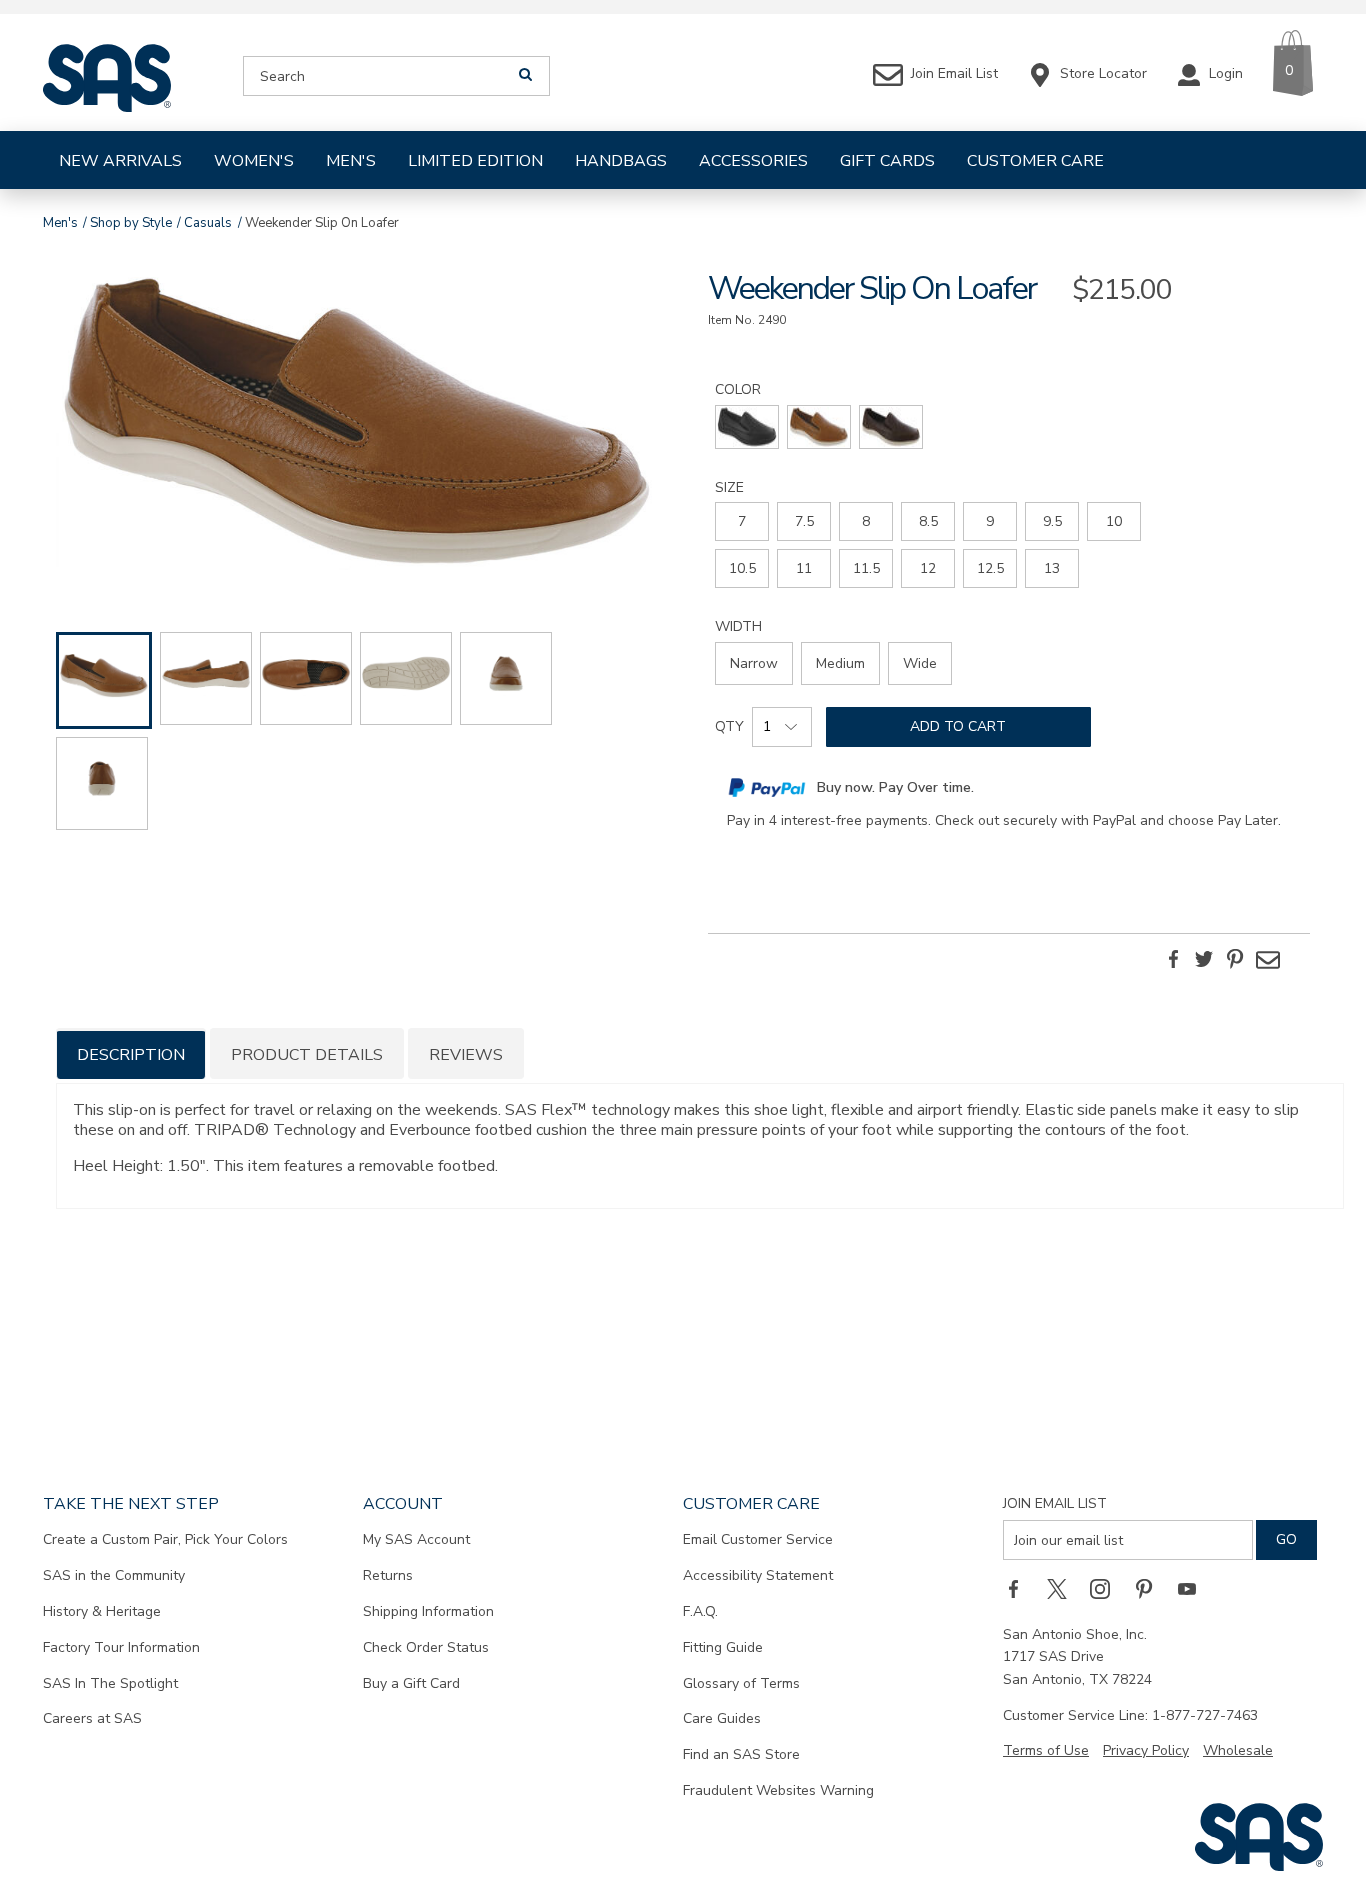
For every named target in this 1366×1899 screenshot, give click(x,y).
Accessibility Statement (758, 1575)
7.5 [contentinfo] (804, 521)
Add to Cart (958, 726)
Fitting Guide (723, 1647)
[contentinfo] (747, 427)
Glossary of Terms (741, 1683)
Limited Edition (475, 161)
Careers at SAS (92, 1718)
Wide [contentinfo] (920, 663)
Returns (388, 1575)
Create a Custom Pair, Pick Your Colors (165, 1539)
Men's (351, 161)
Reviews (466, 1055)
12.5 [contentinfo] (990, 568)
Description (131, 1055)
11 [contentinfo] (804, 568)
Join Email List (1055, 1503)
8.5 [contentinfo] (928, 521)
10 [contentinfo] (1114, 521)
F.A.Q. (700, 1611)
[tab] (131, 1053)
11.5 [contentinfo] (866, 568)
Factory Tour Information (121, 1647)
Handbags (621, 161)
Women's (254, 161)
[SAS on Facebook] (1020, 1588)
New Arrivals (120, 161)
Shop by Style (131, 223)
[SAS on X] (1064, 1588)
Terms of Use (1046, 1750)
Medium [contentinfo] (840, 663)
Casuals (208, 223)
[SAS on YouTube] (1194, 1588)
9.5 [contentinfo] (1052, 521)
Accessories (753, 161)
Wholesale (1238, 1750)
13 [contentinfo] (1052, 568)
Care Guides (722, 1718)
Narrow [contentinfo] (754, 663)
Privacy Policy (1146, 1750)
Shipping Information (428, 1611)
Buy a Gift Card (411, 1683)
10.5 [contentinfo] (742, 568)
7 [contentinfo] (742, 521)
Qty (729, 726)
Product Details (307, 1055)
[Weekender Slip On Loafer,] (357, 423)
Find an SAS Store (741, 1754)
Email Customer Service (758, 1539)
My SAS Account (416, 1539)
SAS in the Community (114, 1575)
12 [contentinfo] (928, 568)
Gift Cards (887, 161)
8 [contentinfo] (866, 521)
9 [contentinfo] (990, 521)
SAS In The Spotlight (110, 1683)
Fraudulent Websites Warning (778, 1790)
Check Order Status (426, 1647)
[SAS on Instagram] (1107, 1588)
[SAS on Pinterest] (1151, 1588)
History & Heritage (102, 1611)
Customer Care (1035, 161)
